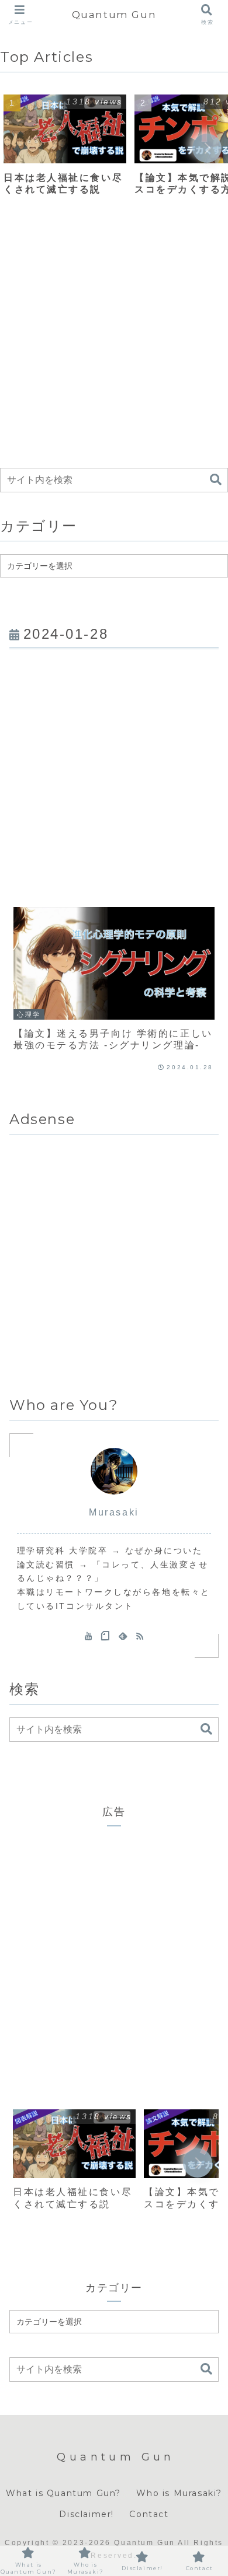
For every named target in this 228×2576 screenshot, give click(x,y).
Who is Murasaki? (179, 2493)
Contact (149, 2514)
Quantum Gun (114, 14)
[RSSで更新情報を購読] (140, 1636)
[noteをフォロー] (105, 1636)
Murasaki (114, 1512)
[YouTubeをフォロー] (88, 1636)
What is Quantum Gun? (63, 2493)
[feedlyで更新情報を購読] (123, 1636)
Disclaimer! (87, 2514)
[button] (207, 148)
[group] (65, 149)
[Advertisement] (114, 339)
